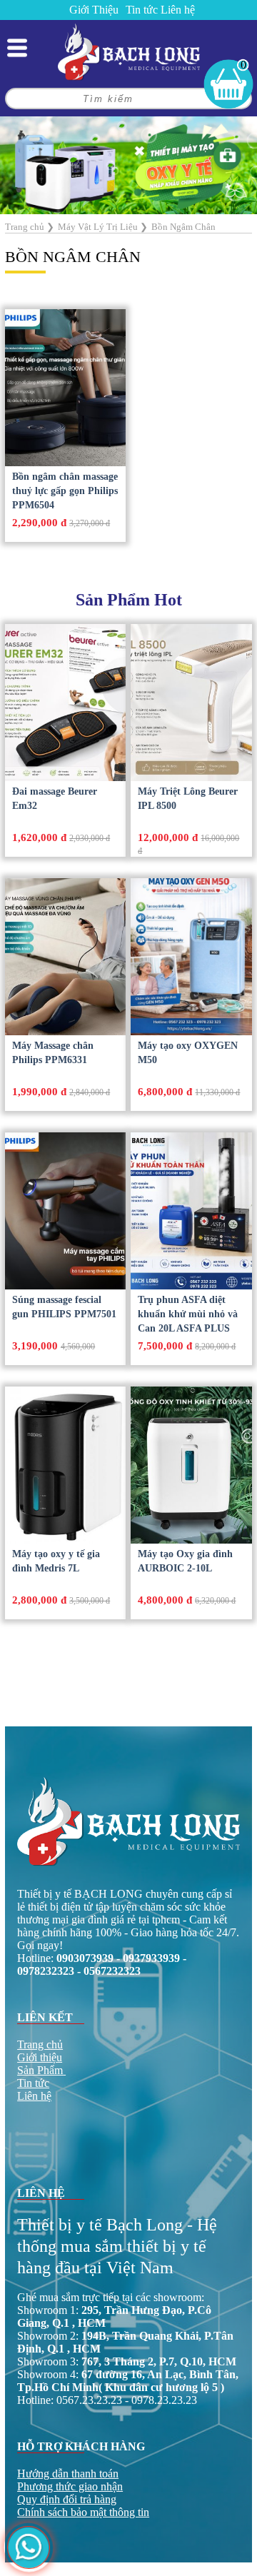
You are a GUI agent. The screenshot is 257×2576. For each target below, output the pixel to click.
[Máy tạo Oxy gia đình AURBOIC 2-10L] (191, 1465)
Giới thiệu (40, 2057)
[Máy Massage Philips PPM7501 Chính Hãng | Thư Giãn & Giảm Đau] (65, 1211)
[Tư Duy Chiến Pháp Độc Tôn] (128, 164)
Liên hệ (178, 10)
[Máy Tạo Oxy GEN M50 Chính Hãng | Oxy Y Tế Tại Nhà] (191, 957)
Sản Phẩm (40, 2070)
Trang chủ (40, 2044)
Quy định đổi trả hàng (67, 2499)
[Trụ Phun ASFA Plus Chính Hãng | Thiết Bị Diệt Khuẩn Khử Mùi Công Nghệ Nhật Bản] (191, 1211)
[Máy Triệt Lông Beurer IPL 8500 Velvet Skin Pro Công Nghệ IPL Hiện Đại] (191, 703)
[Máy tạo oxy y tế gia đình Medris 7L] (65, 1465)
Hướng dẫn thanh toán (68, 2474)
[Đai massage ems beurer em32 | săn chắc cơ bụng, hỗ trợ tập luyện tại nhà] (65, 703)
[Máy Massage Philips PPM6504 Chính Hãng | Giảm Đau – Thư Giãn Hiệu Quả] (65, 388)
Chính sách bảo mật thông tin (83, 2512)
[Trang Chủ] (129, 51)
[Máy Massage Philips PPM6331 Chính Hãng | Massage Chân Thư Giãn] (65, 957)
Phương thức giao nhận (70, 2486)
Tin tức (142, 10)
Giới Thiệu (94, 10)
